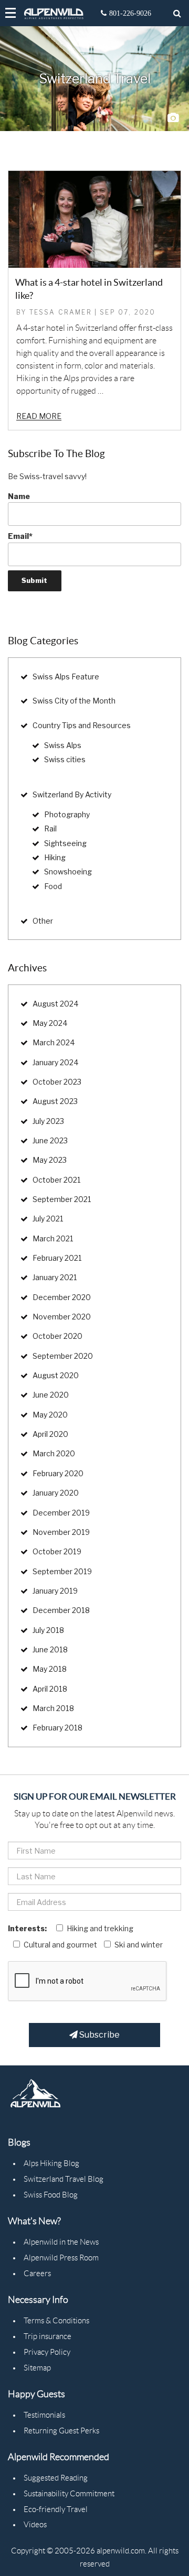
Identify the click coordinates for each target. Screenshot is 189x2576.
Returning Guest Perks (61, 2431)
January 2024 (56, 1062)
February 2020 (58, 1473)
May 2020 (50, 1415)
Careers (37, 2274)
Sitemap (37, 2368)
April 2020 (50, 1434)
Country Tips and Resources (82, 725)
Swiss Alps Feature (66, 677)
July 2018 (48, 1630)
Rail (50, 829)
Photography (67, 814)
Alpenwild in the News (61, 2242)
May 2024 (50, 1023)
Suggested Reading (56, 2478)
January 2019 (55, 1591)
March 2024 (54, 1042)
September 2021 (62, 1199)
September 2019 (62, 1571)
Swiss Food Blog (51, 2195)
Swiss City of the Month (74, 701)
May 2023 (50, 1160)
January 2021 (55, 1277)
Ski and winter (139, 1945)
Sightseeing (65, 843)
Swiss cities (65, 759)
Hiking (55, 857)
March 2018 (53, 1708)
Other (43, 921)
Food (53, 886)
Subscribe (99, 2035)
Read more (39, 416)
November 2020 (62, 1317)
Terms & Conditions (56, 2321)
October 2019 (57, 1551)
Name (19, 496)
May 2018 (50, 1669)
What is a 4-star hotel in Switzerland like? (89, 289)
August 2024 (56, 1004)
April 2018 (50, 1689)
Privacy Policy (47, 2352)
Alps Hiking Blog (51, 2163)
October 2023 (57, 1082)
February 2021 (57, 1258)
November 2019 (61, 1532)
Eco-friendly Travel (56, 2509)
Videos (35, 2525)
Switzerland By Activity (72, 794)
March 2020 (54, 1453)
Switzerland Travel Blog (64, 2179)
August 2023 (55, 1101)
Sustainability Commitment (69, 2494)
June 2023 (50, 1140)
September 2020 (63, 1356)
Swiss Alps (63, 745)
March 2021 (53, 1238)
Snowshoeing (68, 872)
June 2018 (50, 1649)
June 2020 (51, 1395)
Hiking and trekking (100, 1928)
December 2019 (61, 1513)
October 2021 (57, 1180)
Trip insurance (48, 2336)
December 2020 (62, 1297)
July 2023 (48, 1121)
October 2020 (57, 1336)
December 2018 (61, 1610)
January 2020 (56, 1493)
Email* (20, 536)
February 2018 (57, 1728)
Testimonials (44, 2415)
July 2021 (48, 1219)
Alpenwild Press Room (61, 2258)
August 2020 (56, 1375)
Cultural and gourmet (60, 1945)
